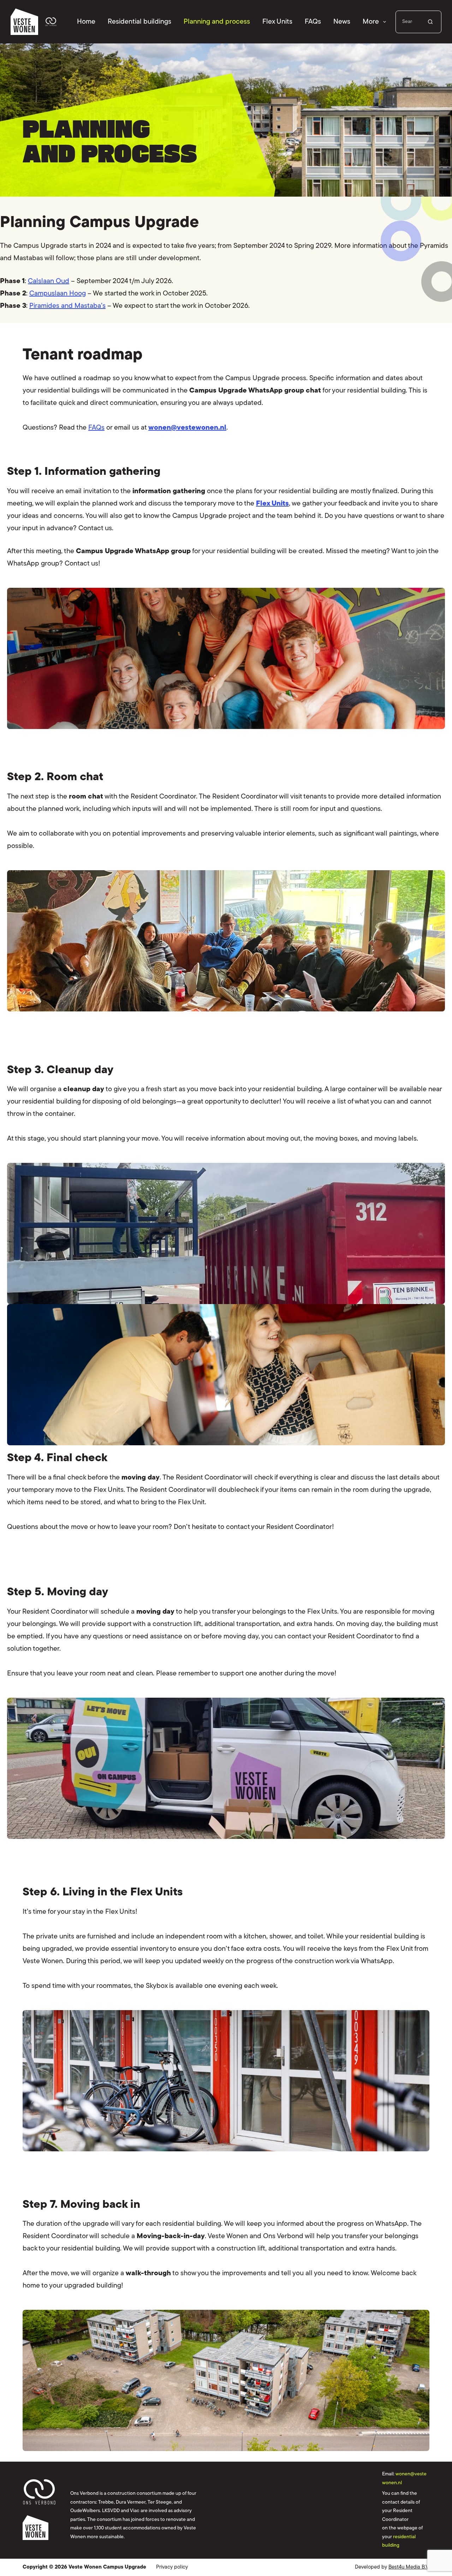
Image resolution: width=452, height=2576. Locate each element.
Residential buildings (139, 22)
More (371, 22)
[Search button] (430, 22)
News (342, 22)
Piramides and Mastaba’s (67, 306)
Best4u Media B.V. (409, 2567)
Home (86, 22)
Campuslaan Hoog (58, 294)
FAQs (313, 22)
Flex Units (277, 22)
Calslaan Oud (49, 281)
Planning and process (217, 22)
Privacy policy (172, 2567)
